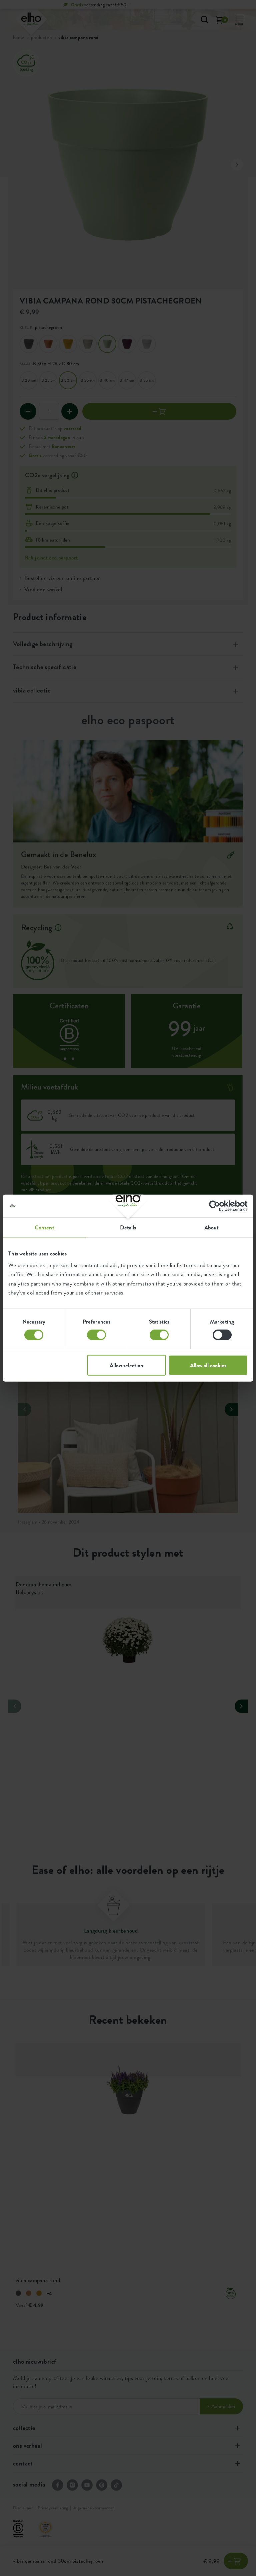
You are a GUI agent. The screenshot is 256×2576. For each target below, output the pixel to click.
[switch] (96, 1335)
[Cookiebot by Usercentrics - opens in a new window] (218, 1206)
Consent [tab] (44, 1227)
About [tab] (212, 1227)
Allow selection (126, 1365)
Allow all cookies (208, 1365)
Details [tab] (128, 1227)
